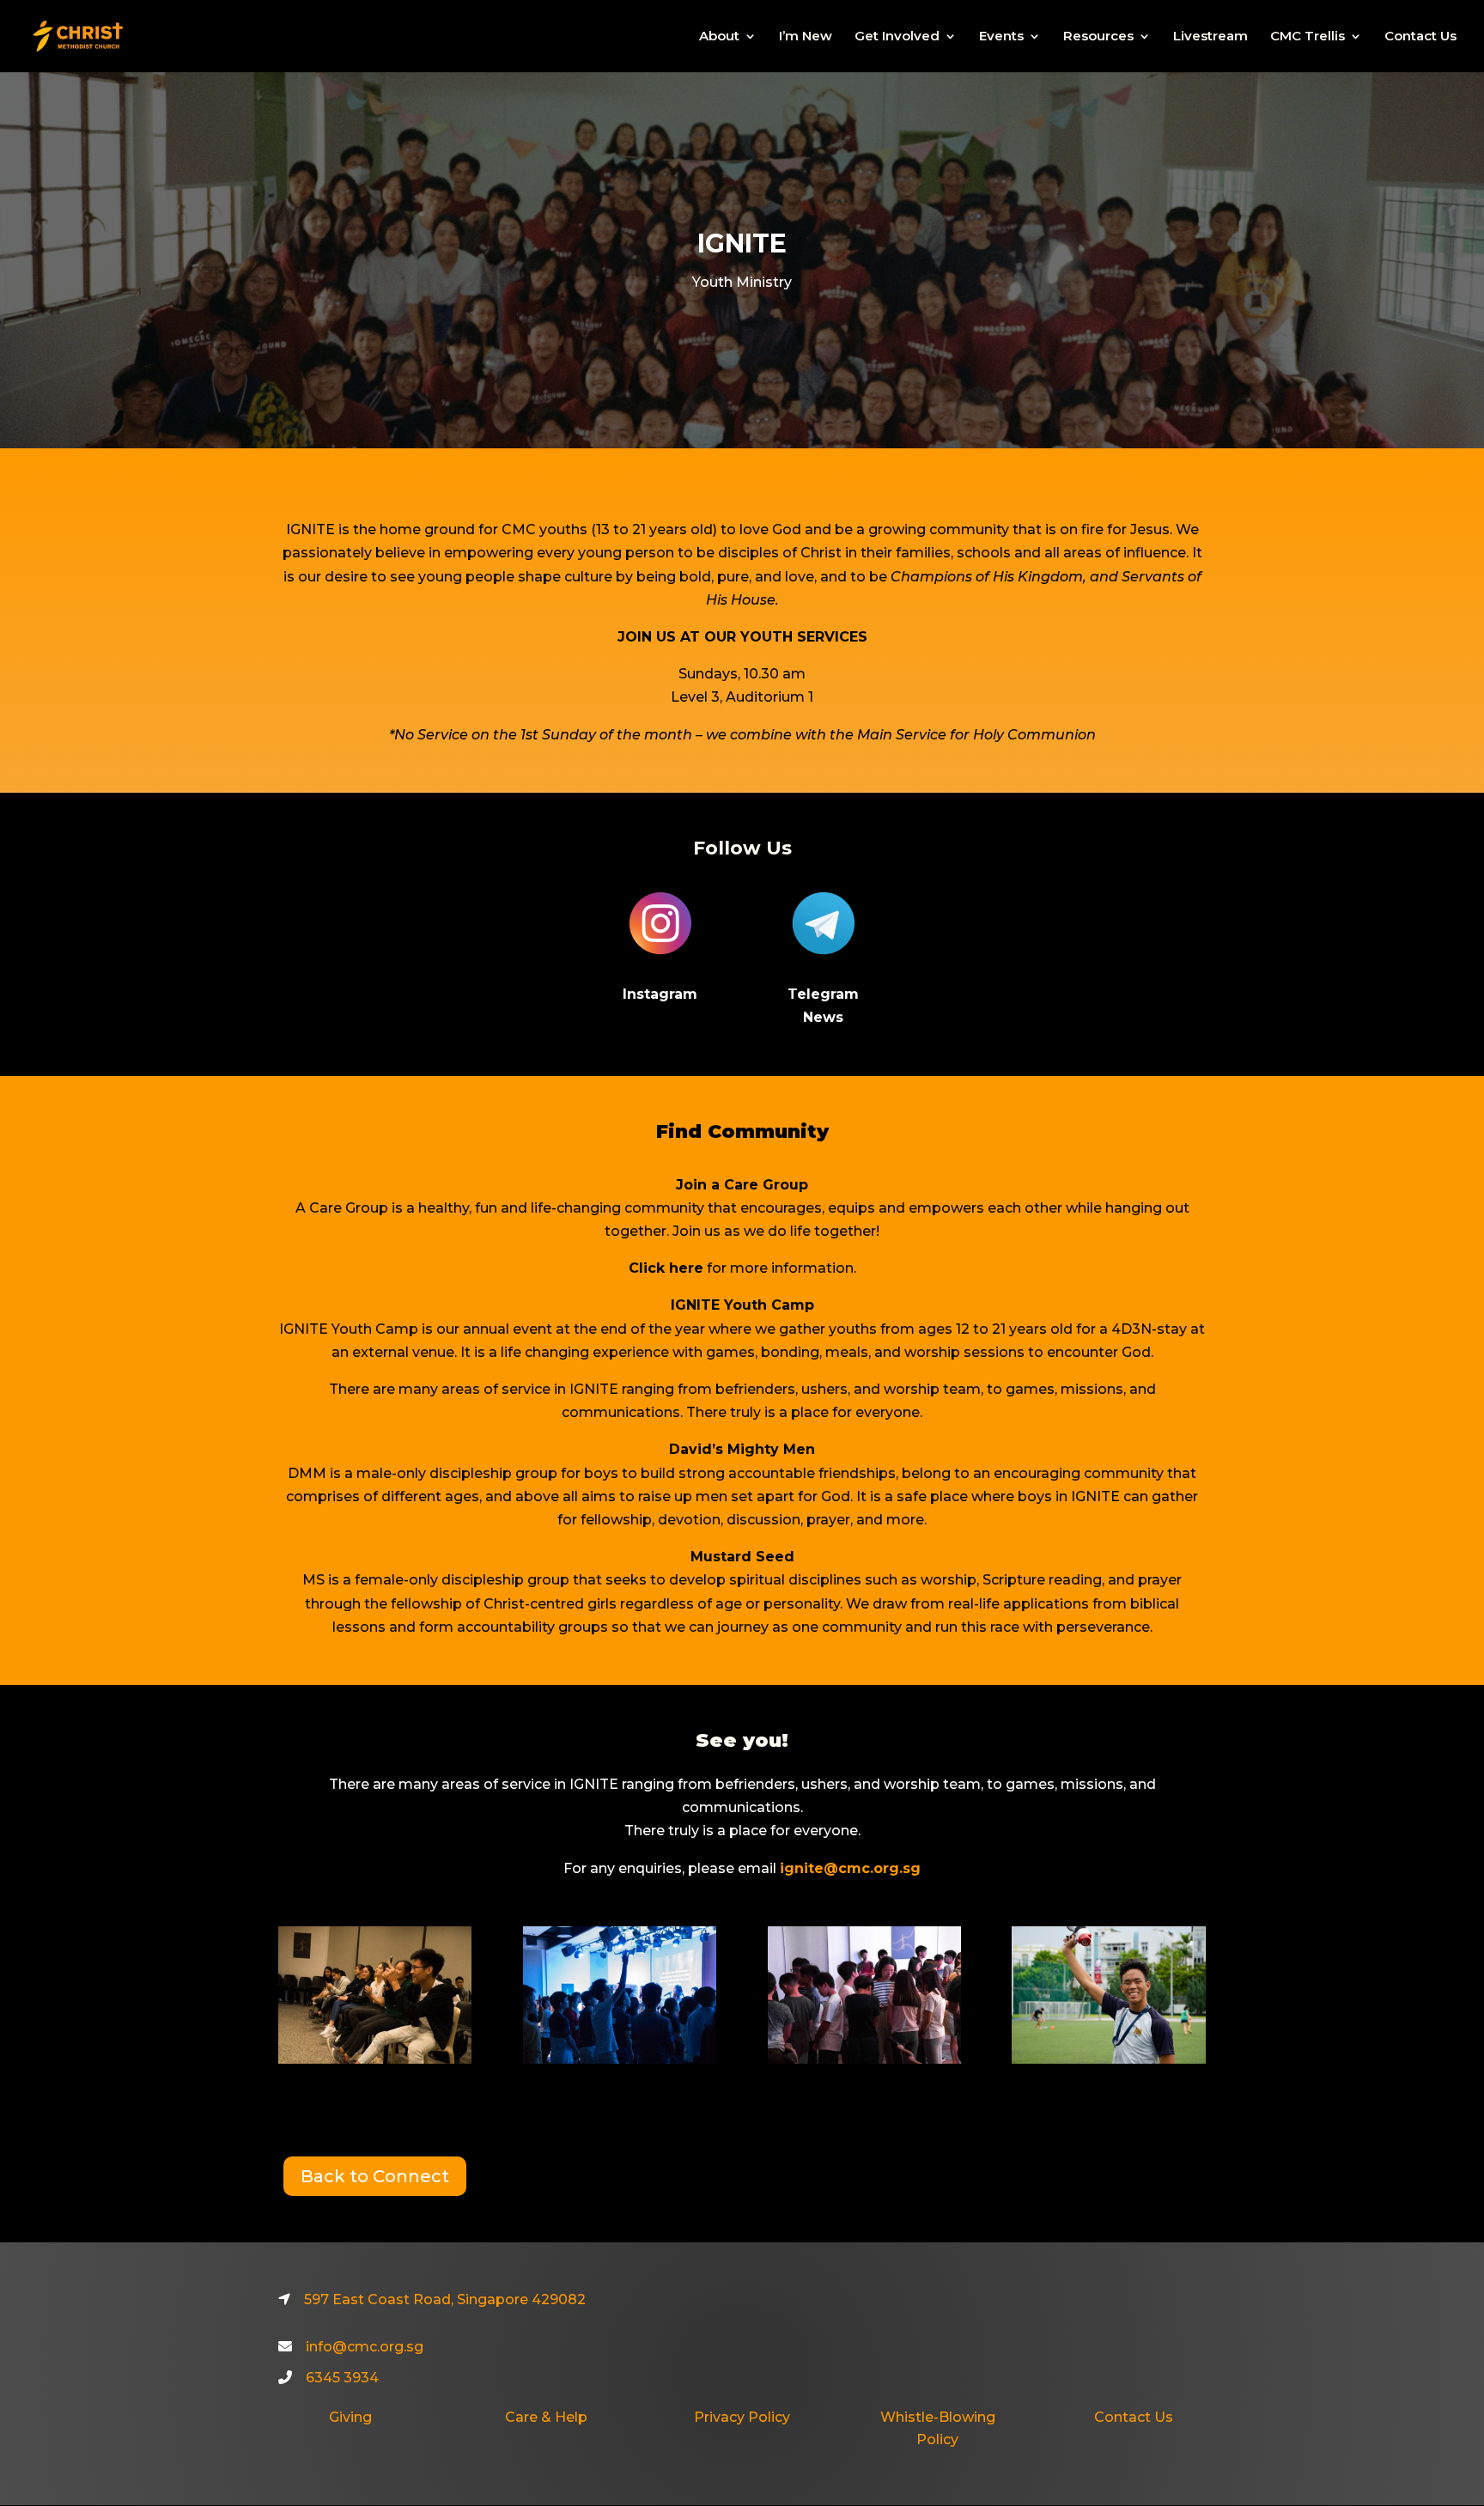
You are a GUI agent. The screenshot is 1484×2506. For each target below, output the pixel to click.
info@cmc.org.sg (365, 2347)
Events (1001, 37)
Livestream (1210, 37)
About (719, 37)
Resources (1098, 37)
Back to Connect (375, 2176)
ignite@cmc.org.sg (850, 1868)
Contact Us (1420, 37)
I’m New (806, 37)
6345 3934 (342, 2378)
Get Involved (897, 37)
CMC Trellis (1308, 37)
